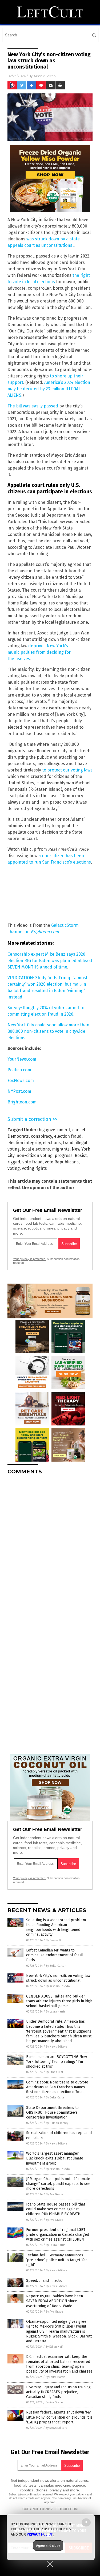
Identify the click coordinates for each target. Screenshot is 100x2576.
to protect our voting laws (67, 770)
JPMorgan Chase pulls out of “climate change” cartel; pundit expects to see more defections (58, 2184)
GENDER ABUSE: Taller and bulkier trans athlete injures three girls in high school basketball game (59, 2001)
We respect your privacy (70, 2494)
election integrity (24, 1143)
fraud (68, 1143)
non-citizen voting (35, 1155)
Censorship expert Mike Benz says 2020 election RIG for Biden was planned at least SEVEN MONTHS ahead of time (50, 961)
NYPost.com (19, 1091)
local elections (36, 1149)
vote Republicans (62, 1162)
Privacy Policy (40, 2534)
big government (54, 1130)
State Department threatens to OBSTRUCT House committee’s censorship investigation (52, 2112)
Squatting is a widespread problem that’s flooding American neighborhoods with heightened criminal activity (56, 1927)
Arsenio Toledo (45, 76)
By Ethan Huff (54, 2072)
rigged (14, 1162)
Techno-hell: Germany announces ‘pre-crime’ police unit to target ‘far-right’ (57, 2260)
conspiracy (41, 1136)
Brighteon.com (45, 932)
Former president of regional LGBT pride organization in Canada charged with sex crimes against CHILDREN (58, 2235)
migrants (61, 1149)
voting (14, 1168)
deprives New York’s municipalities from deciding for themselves (39, 652)
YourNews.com (22, 1059)
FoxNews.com (21, 1081)
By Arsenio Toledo (58, 1986)
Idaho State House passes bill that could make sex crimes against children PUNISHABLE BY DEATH (56, 2209)
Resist (81, 1155)
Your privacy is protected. (30, 1259)
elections (52, 1143)
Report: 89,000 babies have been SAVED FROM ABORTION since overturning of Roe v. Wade (55, 2301)
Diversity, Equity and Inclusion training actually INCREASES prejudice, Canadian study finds (58, 2392)
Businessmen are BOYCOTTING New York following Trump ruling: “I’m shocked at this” (57, 2062)
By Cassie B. (54, 1940)
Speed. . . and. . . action (45, 2281)
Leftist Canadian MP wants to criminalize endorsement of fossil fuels (55, 1955)
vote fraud (33, 1162)
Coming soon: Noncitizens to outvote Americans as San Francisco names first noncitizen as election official (57, 2087)
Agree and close (48, 2545)
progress (64, 1155)
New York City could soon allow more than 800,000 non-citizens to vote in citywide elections (48, 1031)
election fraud (68, 1136)
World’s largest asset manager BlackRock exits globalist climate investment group (55, 2158)
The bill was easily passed (33, 406)
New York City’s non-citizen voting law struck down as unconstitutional (58, 1978)
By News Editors (57, 2047)
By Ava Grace (55, 2194)
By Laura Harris (56, 2012)
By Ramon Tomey (57, 2123)
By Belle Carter (56, 1966)
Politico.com (19, 1070)
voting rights (34, 1168)
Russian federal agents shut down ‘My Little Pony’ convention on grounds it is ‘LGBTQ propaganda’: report (59, 2417)
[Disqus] (50, 1546)
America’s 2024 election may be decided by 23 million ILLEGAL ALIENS (49, 389)
